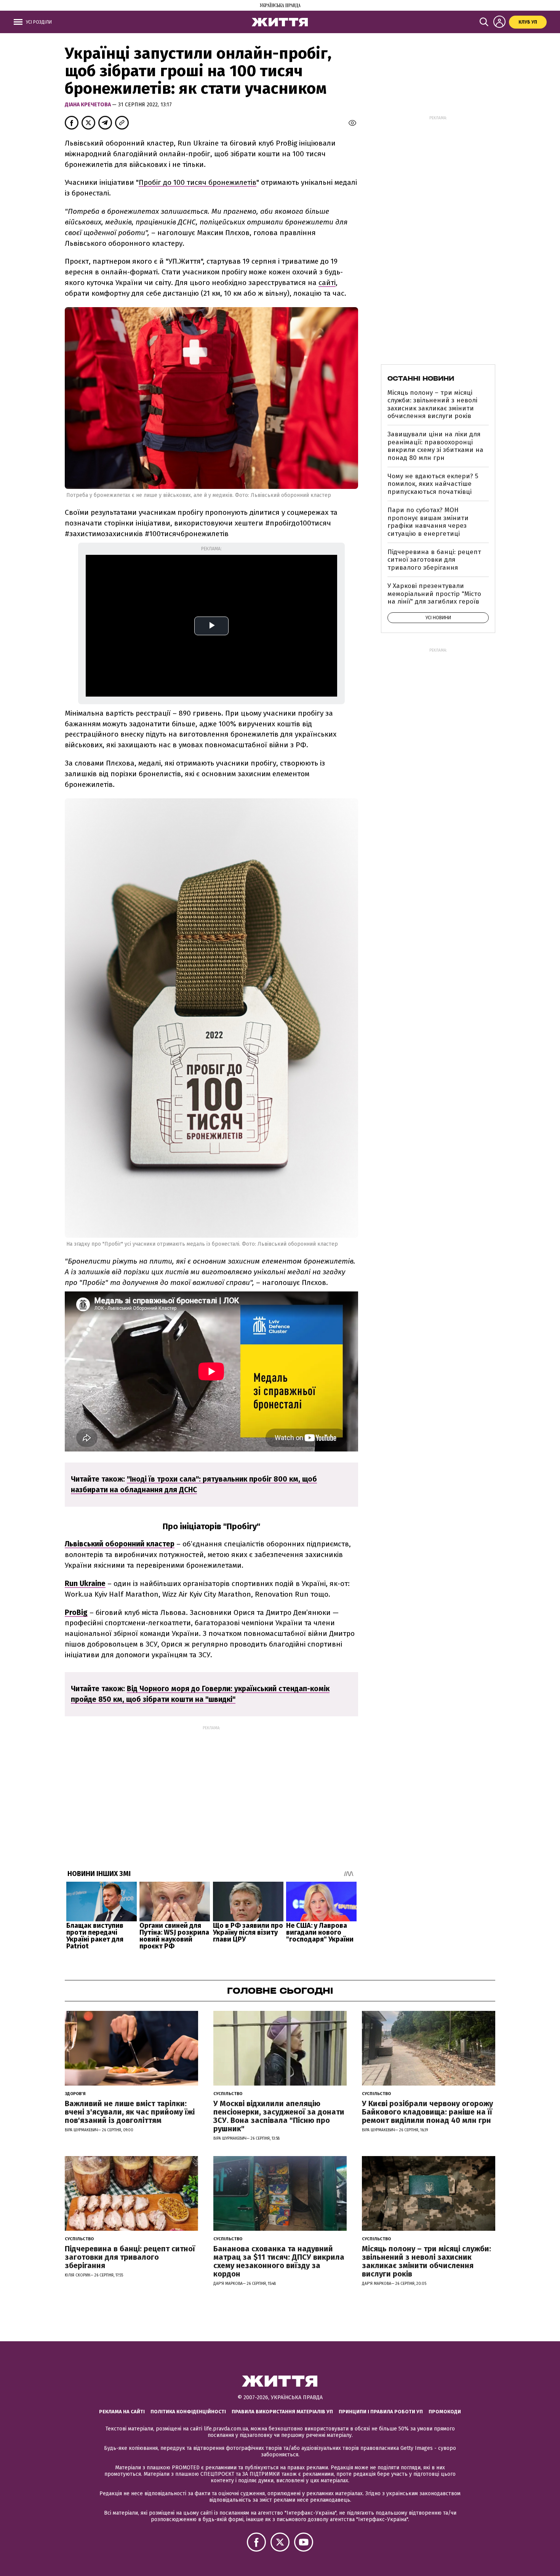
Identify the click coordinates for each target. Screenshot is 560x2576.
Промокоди (445, 2412)
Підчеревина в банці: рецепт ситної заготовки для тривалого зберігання (434, 560)
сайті (327, 283)
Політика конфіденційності (188, 2412)
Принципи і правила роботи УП (381, 2412)
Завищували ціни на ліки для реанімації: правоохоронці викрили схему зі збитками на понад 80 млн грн (435, 446)
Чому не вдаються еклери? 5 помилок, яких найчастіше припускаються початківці (433, 484)
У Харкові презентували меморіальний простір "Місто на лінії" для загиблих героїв (434, 594)
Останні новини (421, 378)
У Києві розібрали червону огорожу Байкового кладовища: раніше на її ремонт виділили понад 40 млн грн (427, 2112)
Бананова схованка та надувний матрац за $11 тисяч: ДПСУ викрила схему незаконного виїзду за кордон (279, 2261)
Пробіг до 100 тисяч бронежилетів (198, 182)
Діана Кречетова (88, 105)
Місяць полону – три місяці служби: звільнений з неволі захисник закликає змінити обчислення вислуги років (432, 404)
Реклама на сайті (122, 2412)
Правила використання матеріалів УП (282, 2412)
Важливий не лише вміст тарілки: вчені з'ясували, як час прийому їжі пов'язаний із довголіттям (130, 2112)
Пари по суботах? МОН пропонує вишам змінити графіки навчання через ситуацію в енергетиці (428, 522)
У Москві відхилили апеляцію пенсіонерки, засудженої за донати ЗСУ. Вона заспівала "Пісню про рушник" (279, 2116)
